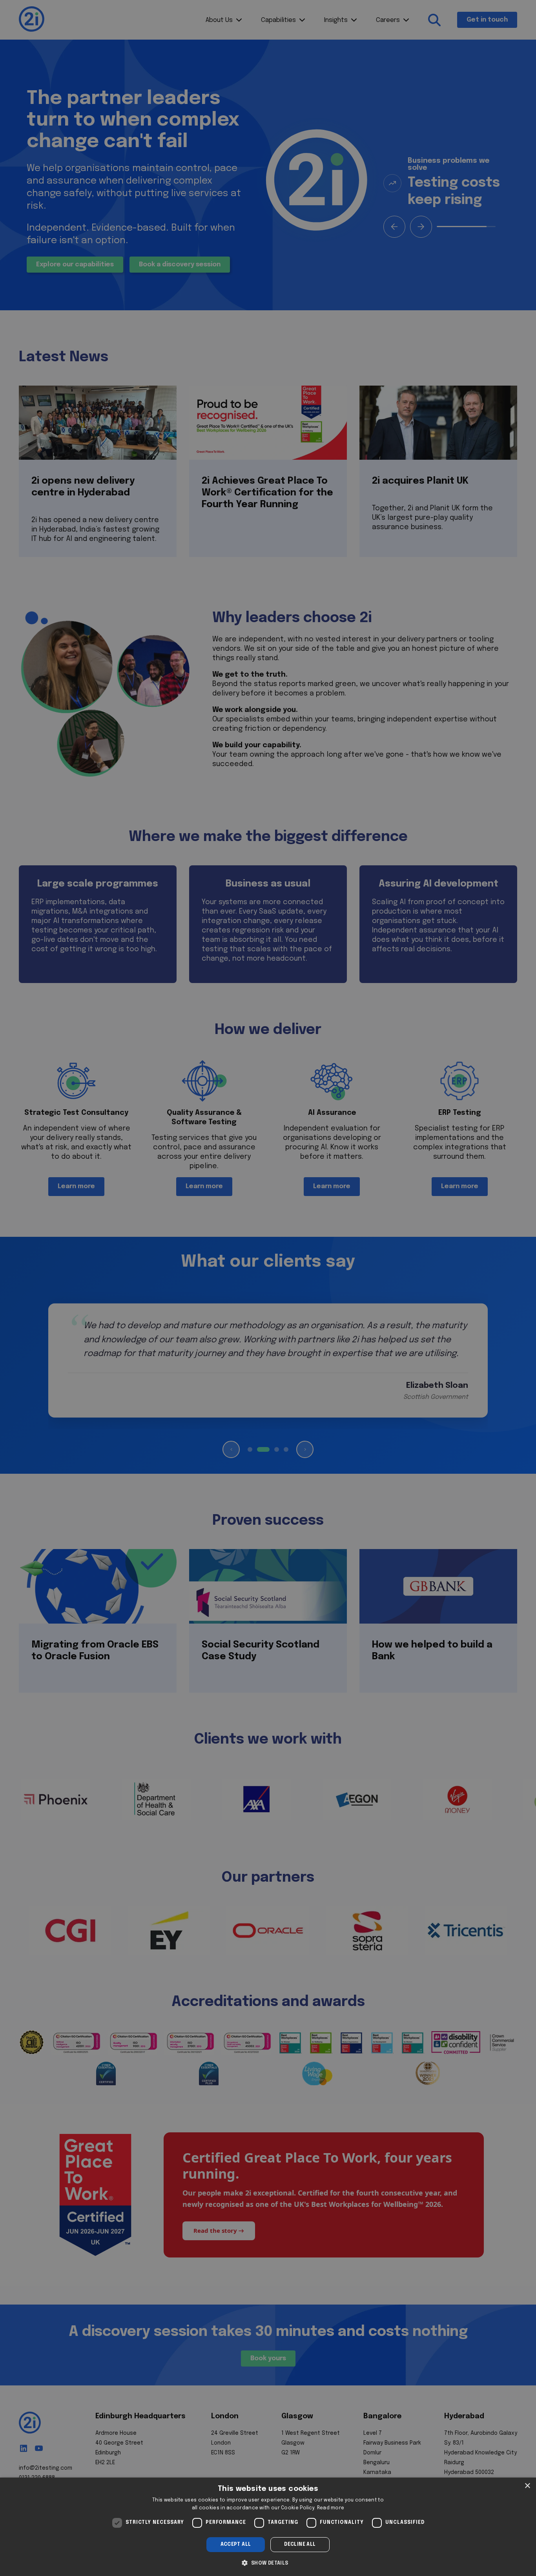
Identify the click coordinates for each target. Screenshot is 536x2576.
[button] (268, 2562)
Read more (331, 2508)
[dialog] (268, 2527)
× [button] (527, 2486)
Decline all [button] (300, 2545)
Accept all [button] (236, 2545)
